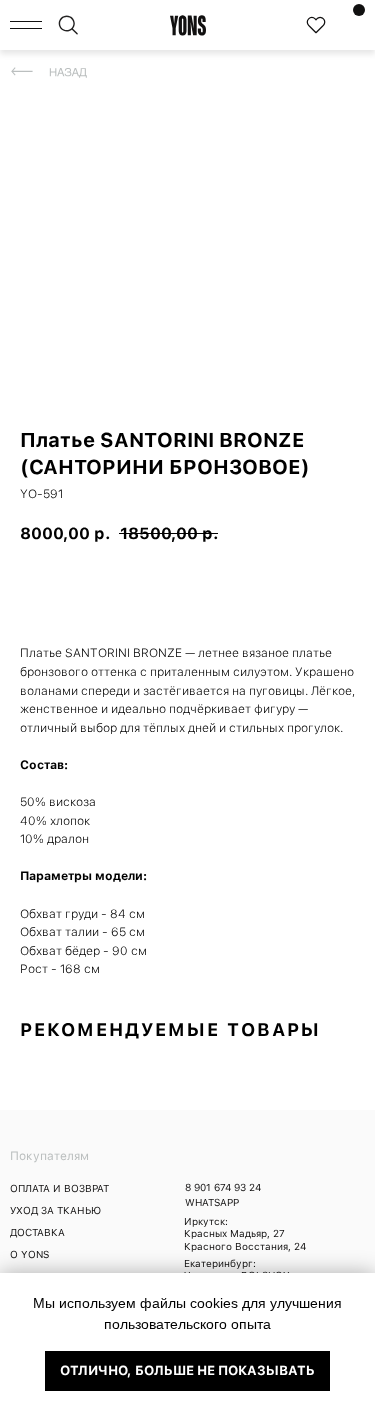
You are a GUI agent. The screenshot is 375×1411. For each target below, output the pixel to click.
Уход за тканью (55, 1210)
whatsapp (212, 1202)
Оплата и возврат (59, 1188)
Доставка (37, 1232)
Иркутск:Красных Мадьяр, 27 (234, 1227)
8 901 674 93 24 (223, 1187)
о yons (29, 1254)
